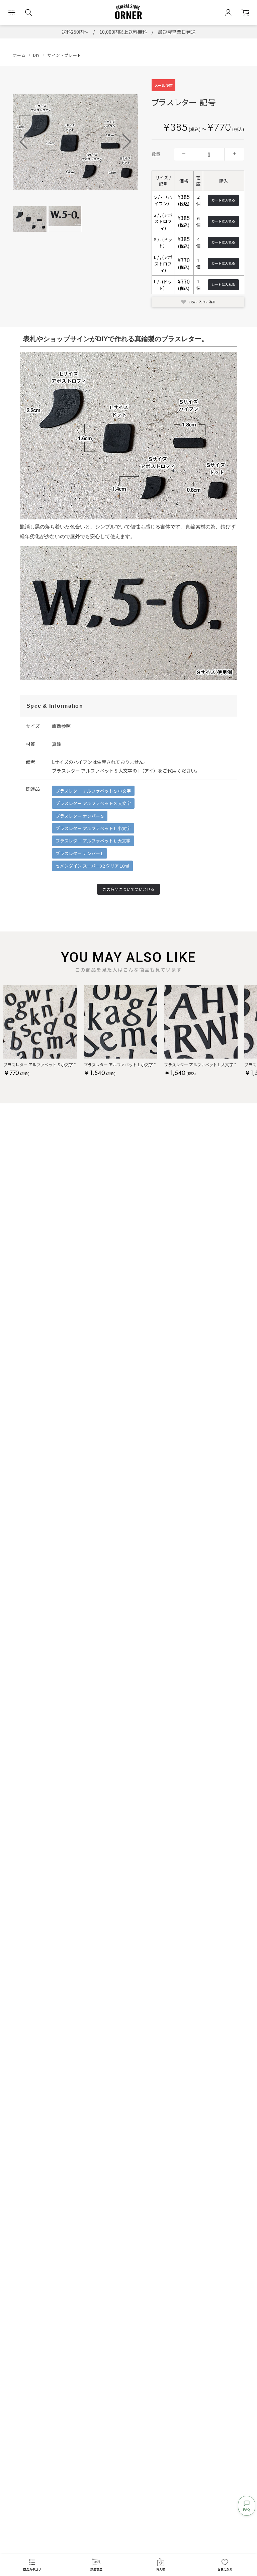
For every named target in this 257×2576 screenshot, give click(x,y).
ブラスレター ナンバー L (79, 853)
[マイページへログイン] (228, 13)
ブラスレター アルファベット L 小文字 (93, 828)
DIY (36, 55)
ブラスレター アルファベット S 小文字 (93, 791)
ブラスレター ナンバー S (80, 816)
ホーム (19, 55)
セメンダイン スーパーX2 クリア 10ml (92, 866)
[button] (127, 142)
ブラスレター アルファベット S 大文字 (93, 803)
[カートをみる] (245, 13)
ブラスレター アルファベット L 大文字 (93, 841)
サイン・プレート (64, 55)
